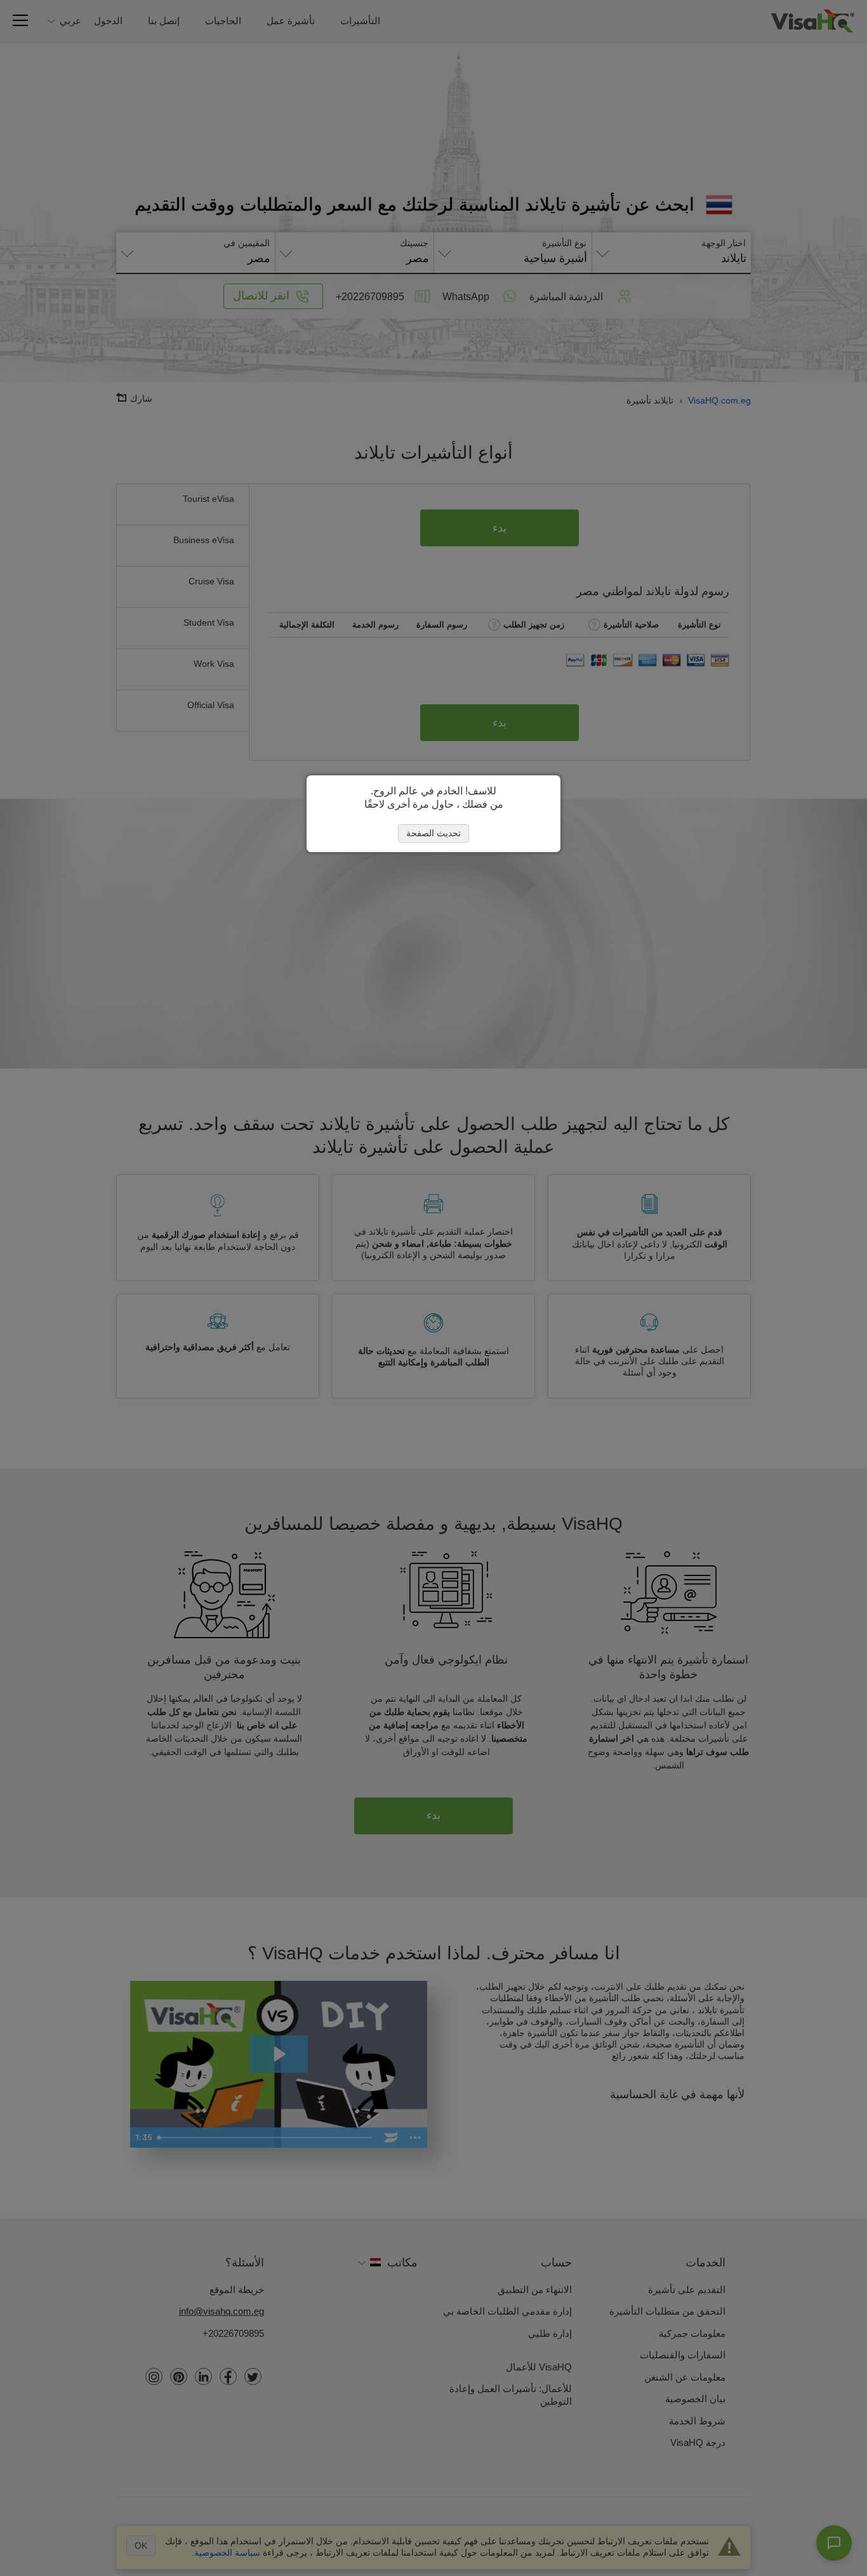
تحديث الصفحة (433, 833)
